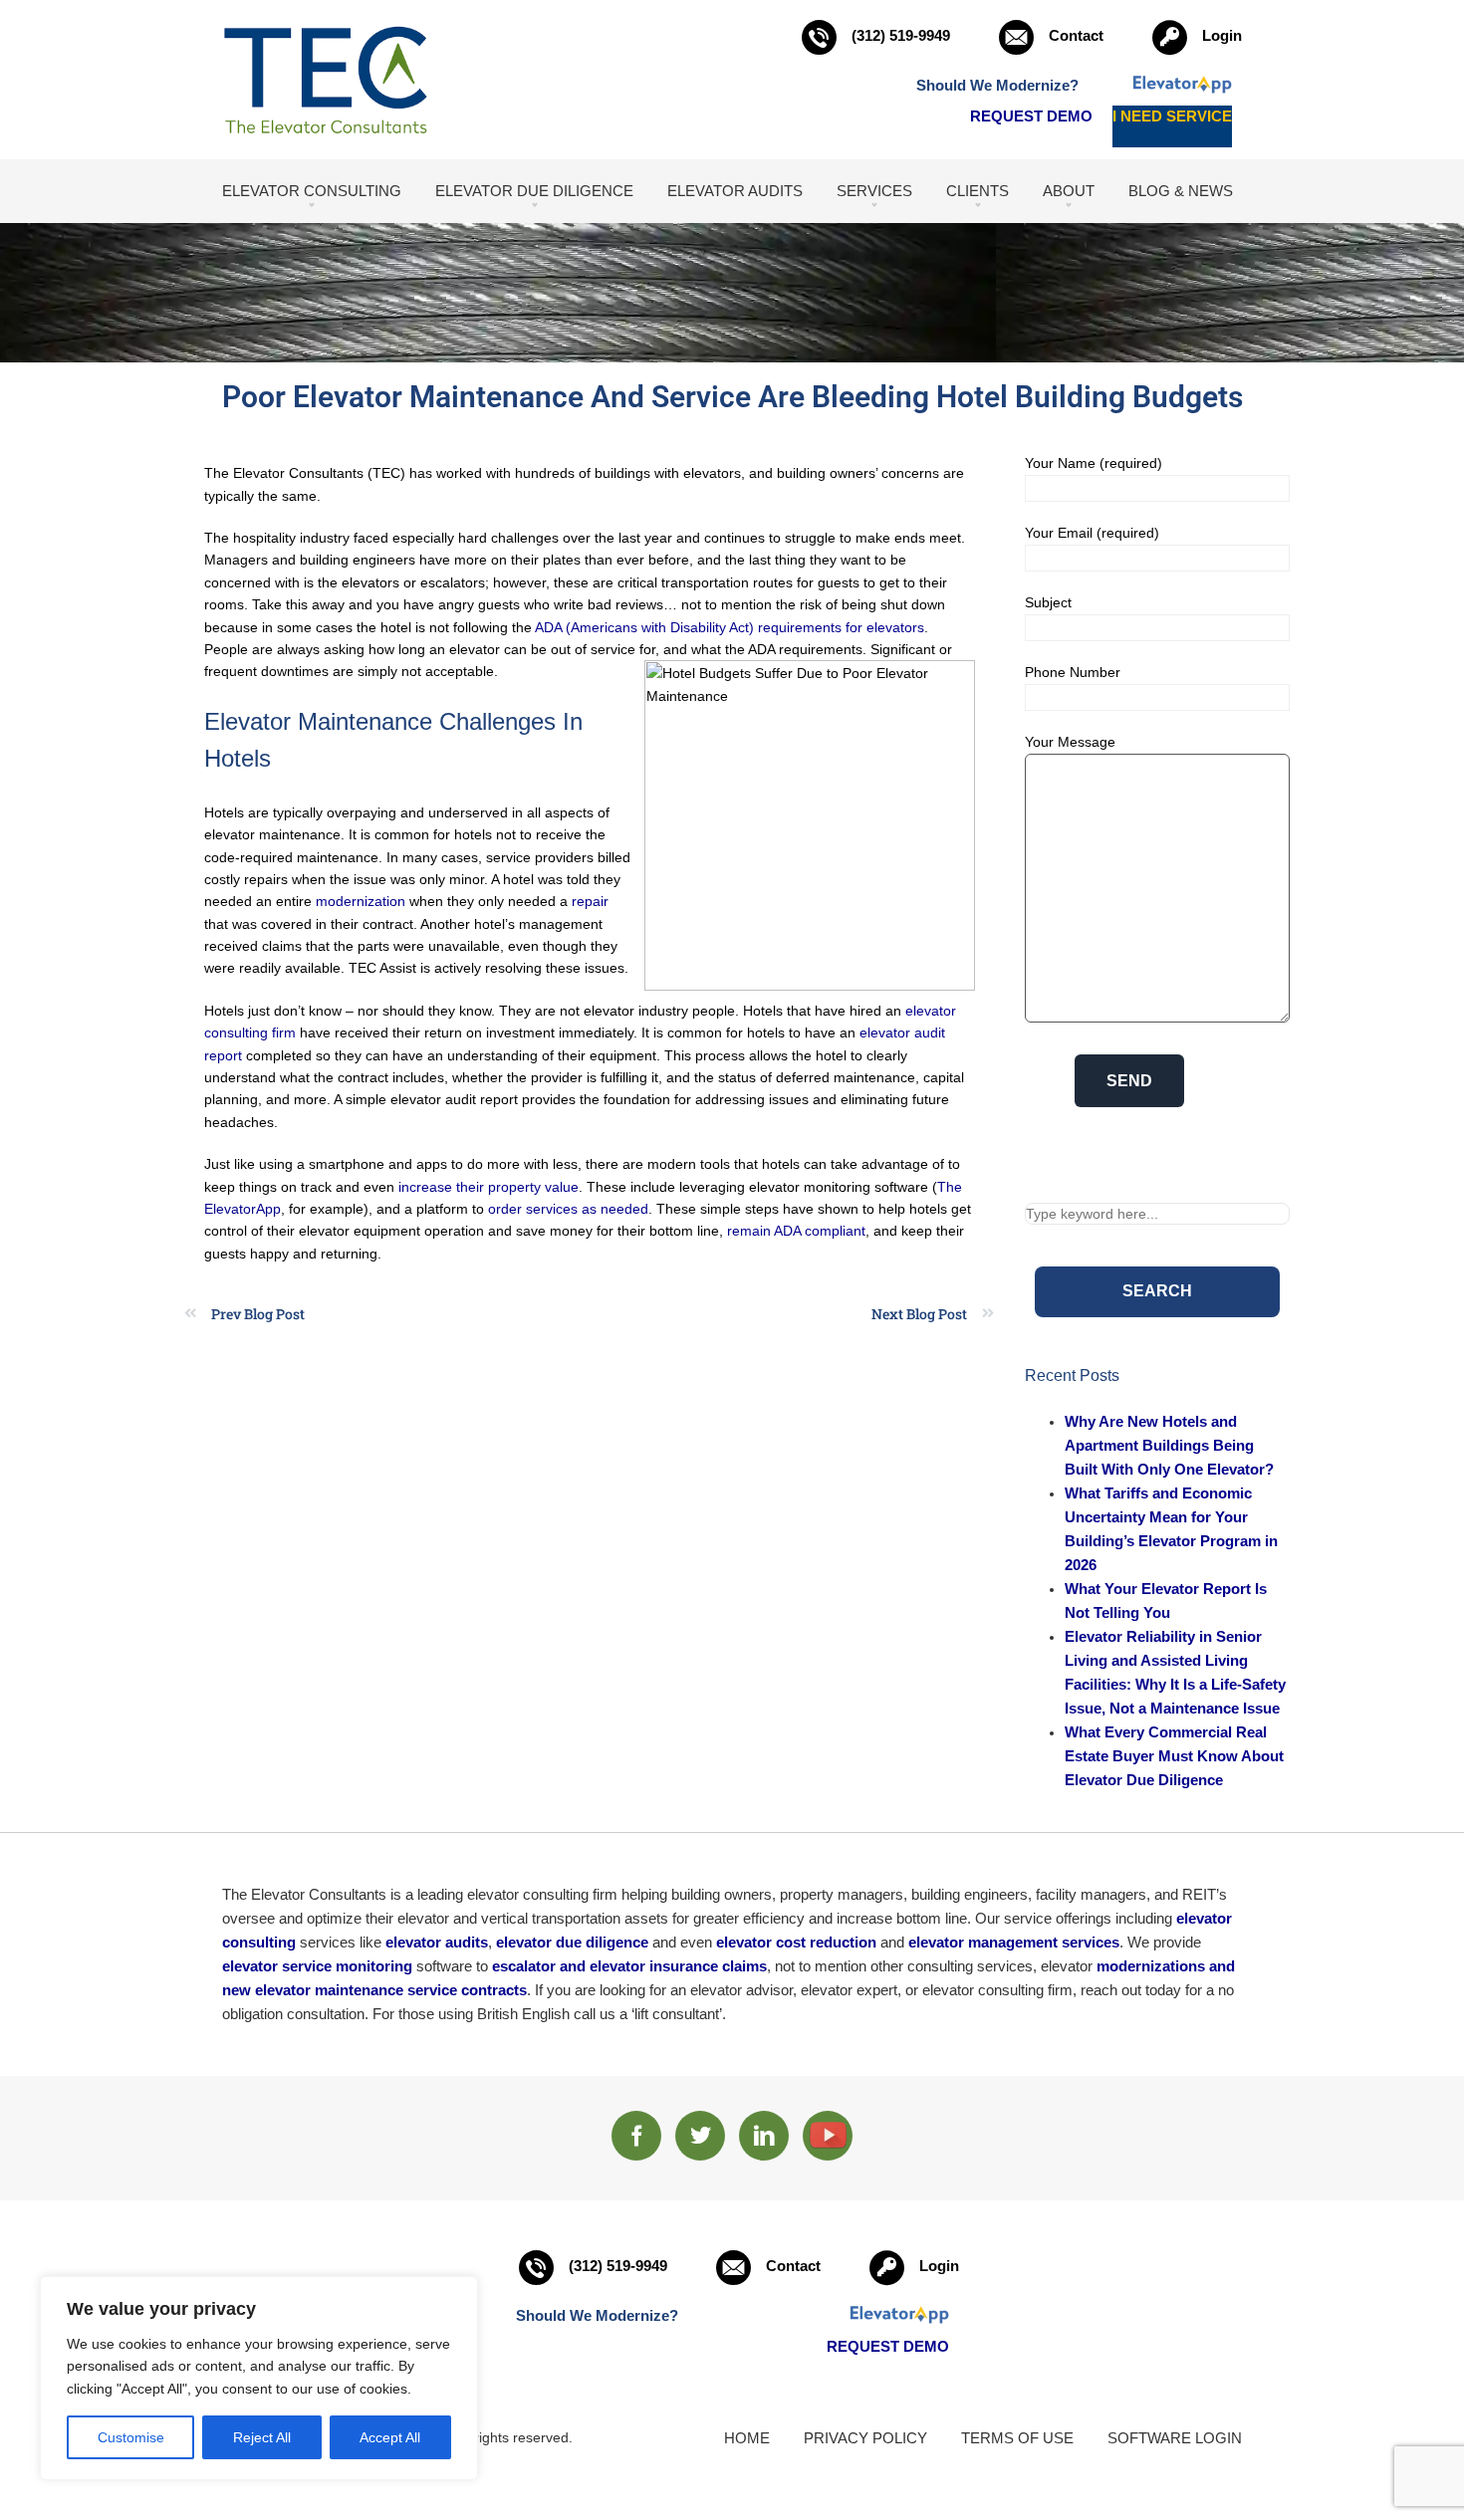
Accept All (390, 2437)
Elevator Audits (735, 191)
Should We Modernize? (997, 85)
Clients (977, 191)
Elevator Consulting (312, 191)
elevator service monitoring (317, 1966)
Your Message (1070, 742)
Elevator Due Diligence (534, 191)
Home (747, 2438)
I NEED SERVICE (1172, 116)
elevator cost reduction (796, 1942)
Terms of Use (1017, 2438)
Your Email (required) (1092, 533)
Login (1222, 35)
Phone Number (1073, 672)
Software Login (1175, 2438)
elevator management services (1014, 1942)
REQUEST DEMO (1031, 116)
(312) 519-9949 (901, 35)
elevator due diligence (572, 1942)
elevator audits (437, 1942)
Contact (1076, 35)
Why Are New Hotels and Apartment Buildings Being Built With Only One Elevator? (1169, 1445)
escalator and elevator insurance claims (629, 1966)
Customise (131, 2437)
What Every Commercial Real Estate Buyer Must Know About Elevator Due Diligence (1174, 1756)
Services (874, 191)
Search (1157, 1291)
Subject (1048, 602)
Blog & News (1181, 191)
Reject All (262, 2437)
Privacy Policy (865, 2438)
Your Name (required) (1094, 463)
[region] (259, 2378)
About (1069, 191)
